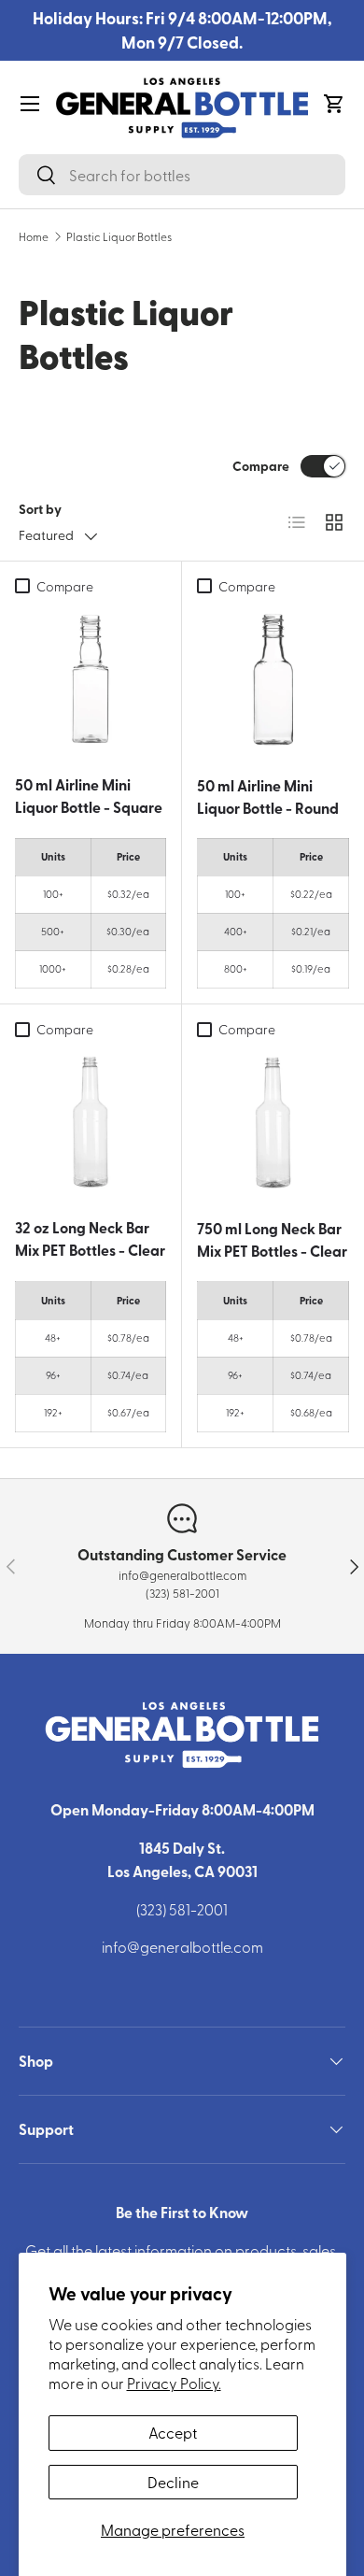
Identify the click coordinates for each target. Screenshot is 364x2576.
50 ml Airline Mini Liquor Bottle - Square (89, 796)
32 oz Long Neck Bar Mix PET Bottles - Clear (90, 1238)
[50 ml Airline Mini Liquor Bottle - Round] (273, 680)
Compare (261, 465)
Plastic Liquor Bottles (119, 236)
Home (34, 236)
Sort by (40, 508)
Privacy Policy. (174, 2383)
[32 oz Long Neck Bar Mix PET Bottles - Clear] (91, 1122)
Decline (173, 2482)
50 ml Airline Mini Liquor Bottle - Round (268, 797)
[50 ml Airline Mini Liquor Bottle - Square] (91, 679)
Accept (173, 2432)
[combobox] (182, 175)
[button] (334, 104)
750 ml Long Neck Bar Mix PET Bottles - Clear (272, 1239)
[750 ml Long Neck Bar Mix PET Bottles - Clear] (273, 1123)
